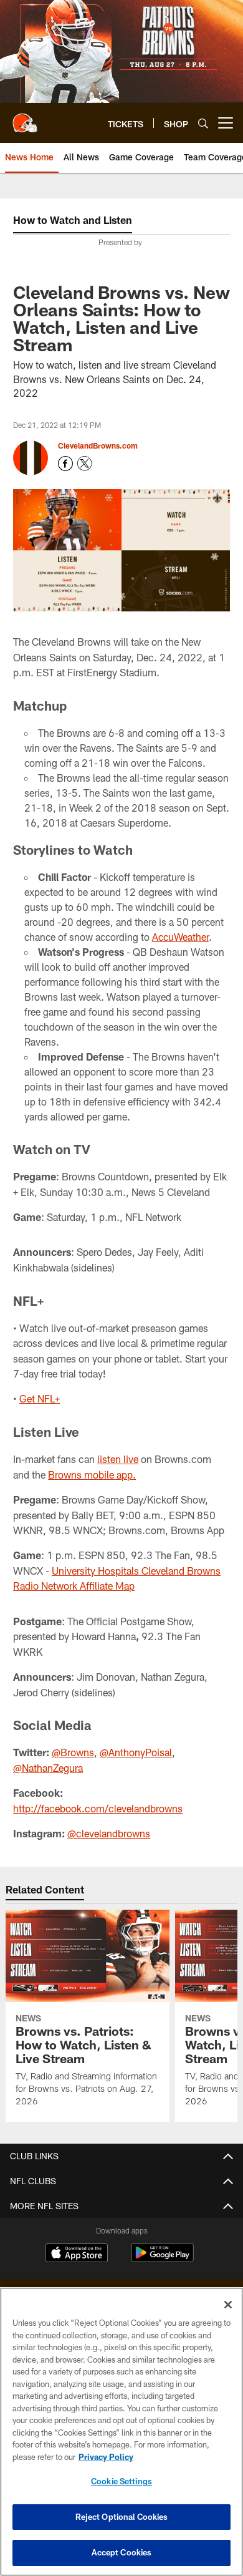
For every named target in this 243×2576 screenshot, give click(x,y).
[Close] (228, 2305)
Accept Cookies (122, 2552)
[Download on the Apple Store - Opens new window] (77, 2254)
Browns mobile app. (92, 1475)
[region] (121, 2432)
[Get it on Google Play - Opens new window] (162, 2259)
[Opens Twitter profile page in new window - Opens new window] (85, 464)
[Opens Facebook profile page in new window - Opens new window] (65, 464)
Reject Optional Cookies (122, 2517)
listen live (118, 1459)
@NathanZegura (48, 1768)
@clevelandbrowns (109, 1833)
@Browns (73, 1752)
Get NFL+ (40, 1398)
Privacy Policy (106, 2457)
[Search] (203, 123)
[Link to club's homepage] (25, 118)
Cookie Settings (121, 2481)
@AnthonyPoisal (136, 1752)
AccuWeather (180, 937)
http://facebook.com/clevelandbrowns (98, 1808)
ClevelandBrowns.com (98, 445)
